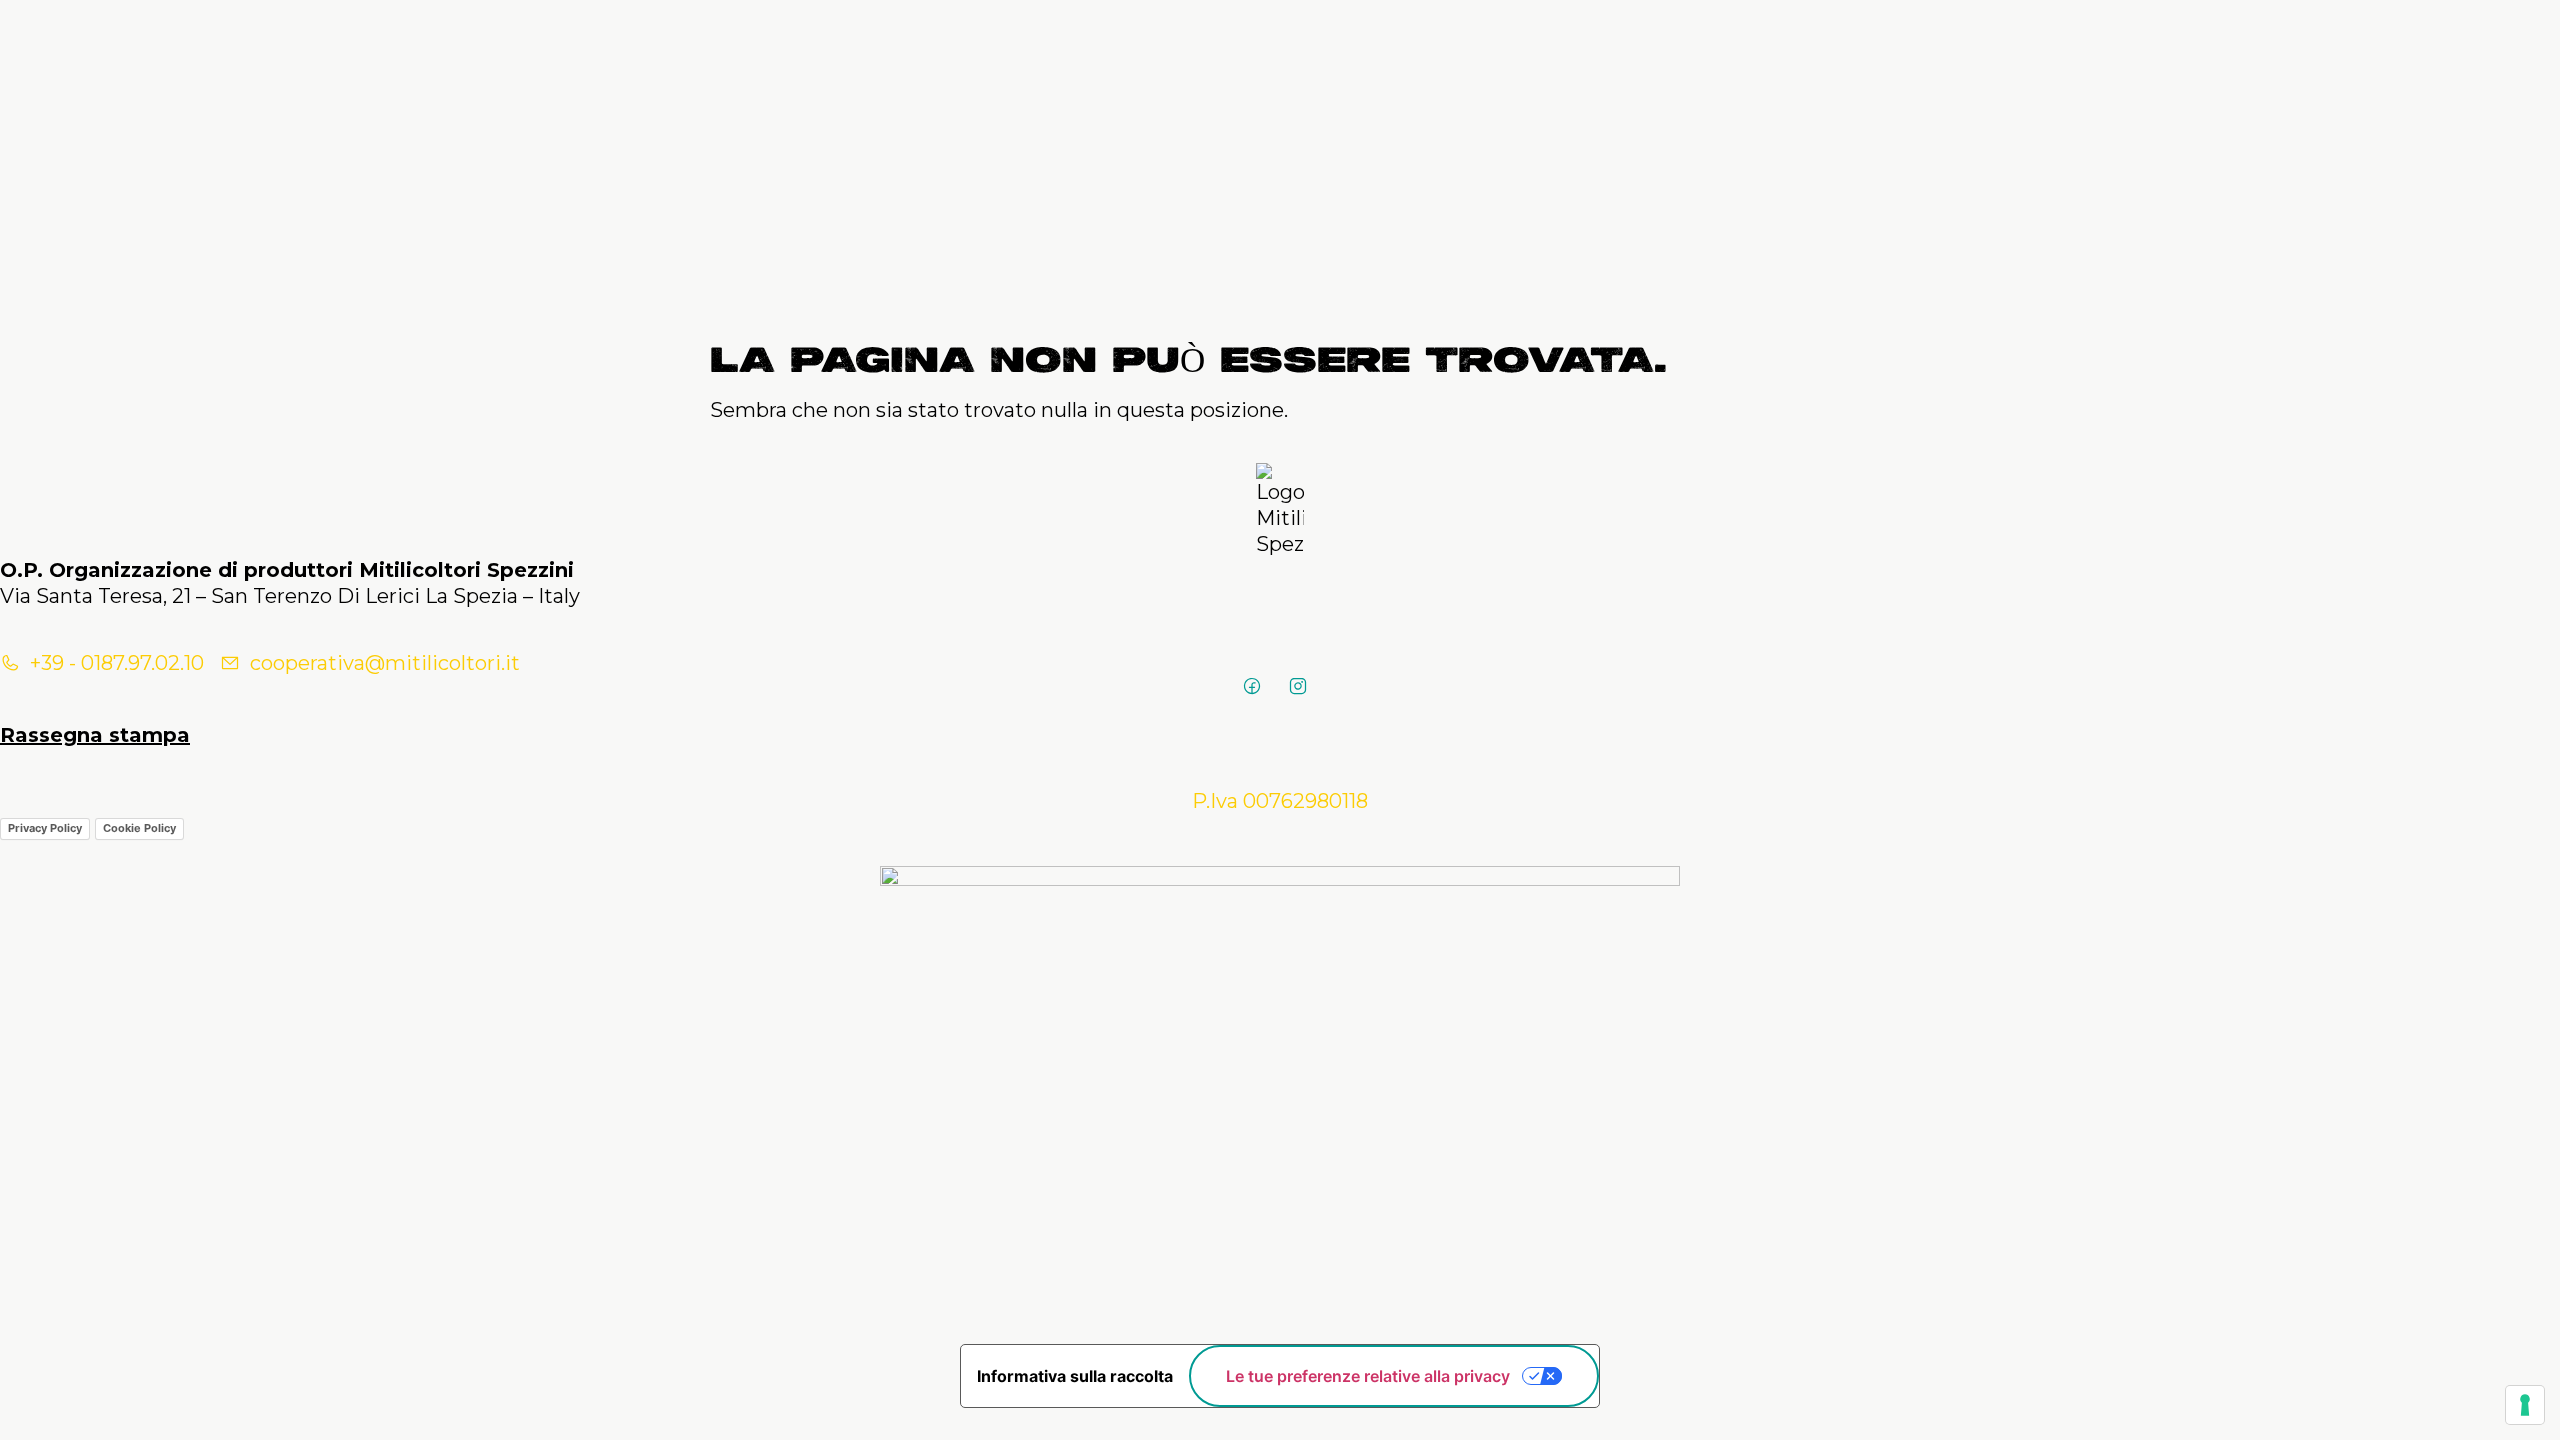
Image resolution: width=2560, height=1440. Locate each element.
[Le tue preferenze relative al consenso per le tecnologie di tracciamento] (2525, 1405)
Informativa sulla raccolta (1075, 1376)
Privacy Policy (45, 828)
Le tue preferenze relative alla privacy (1368, 1376)
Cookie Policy (139, 828)
